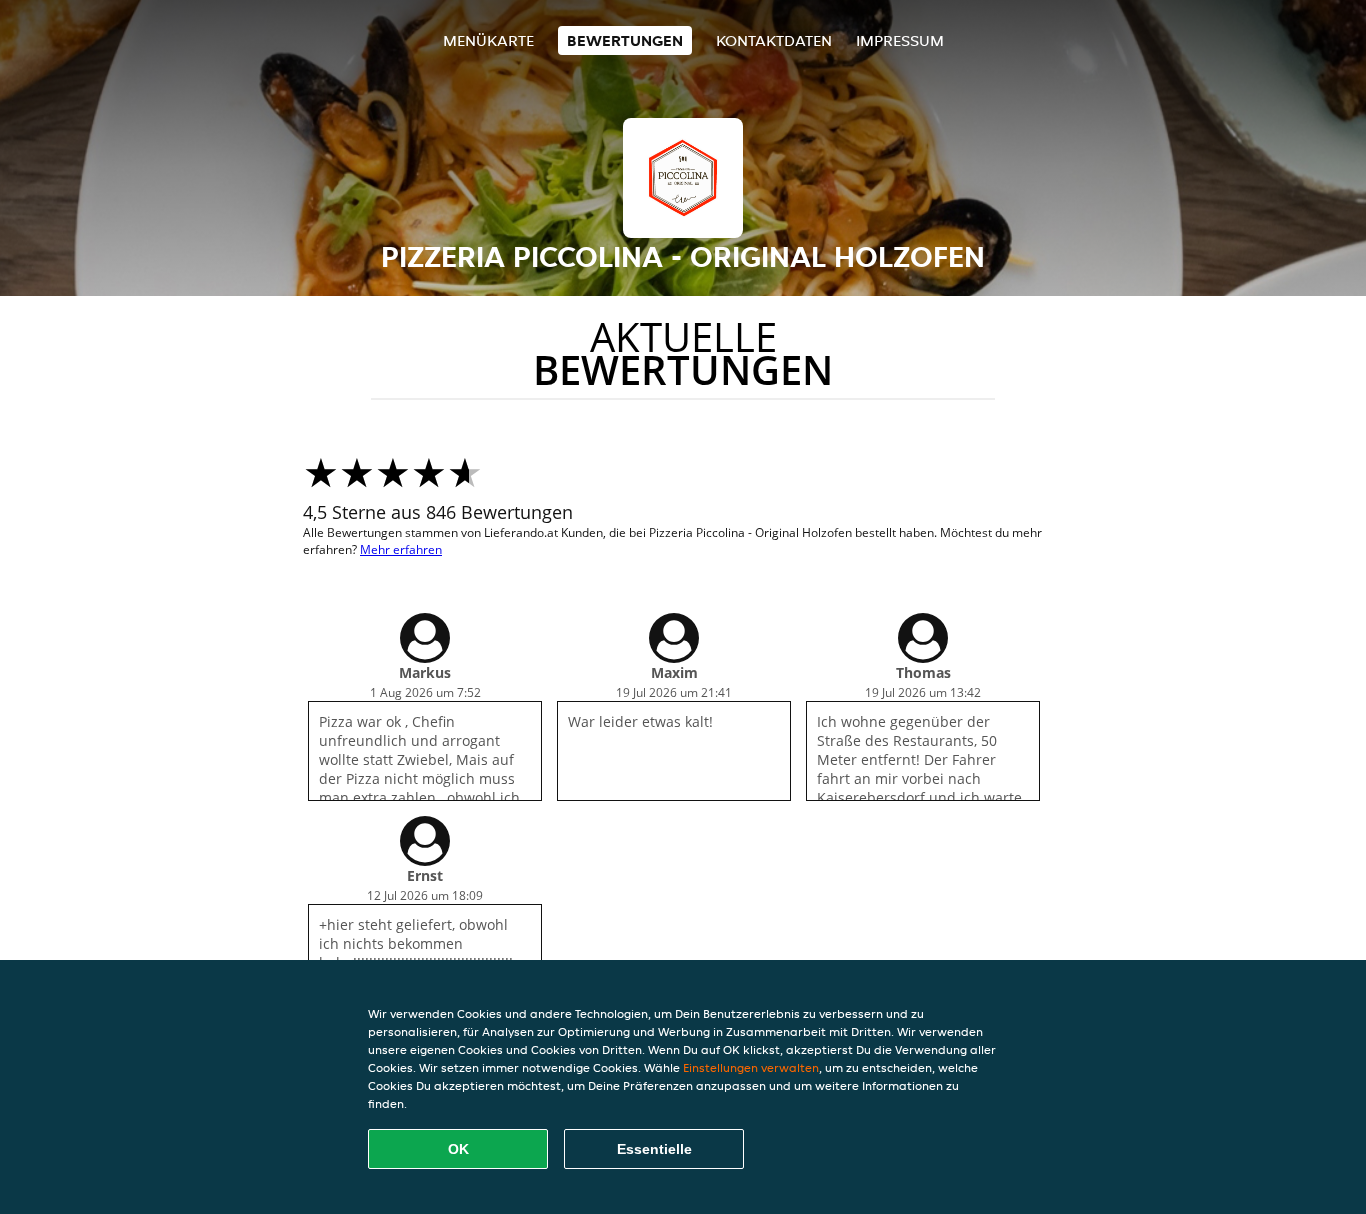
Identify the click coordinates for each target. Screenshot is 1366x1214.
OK (458, 1149)
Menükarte (488, 40)
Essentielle (654, 1149)
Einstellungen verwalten (751, 1067)
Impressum (900, 40)
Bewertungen (625, 40)
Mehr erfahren (401, 549)
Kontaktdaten (774, 40)
